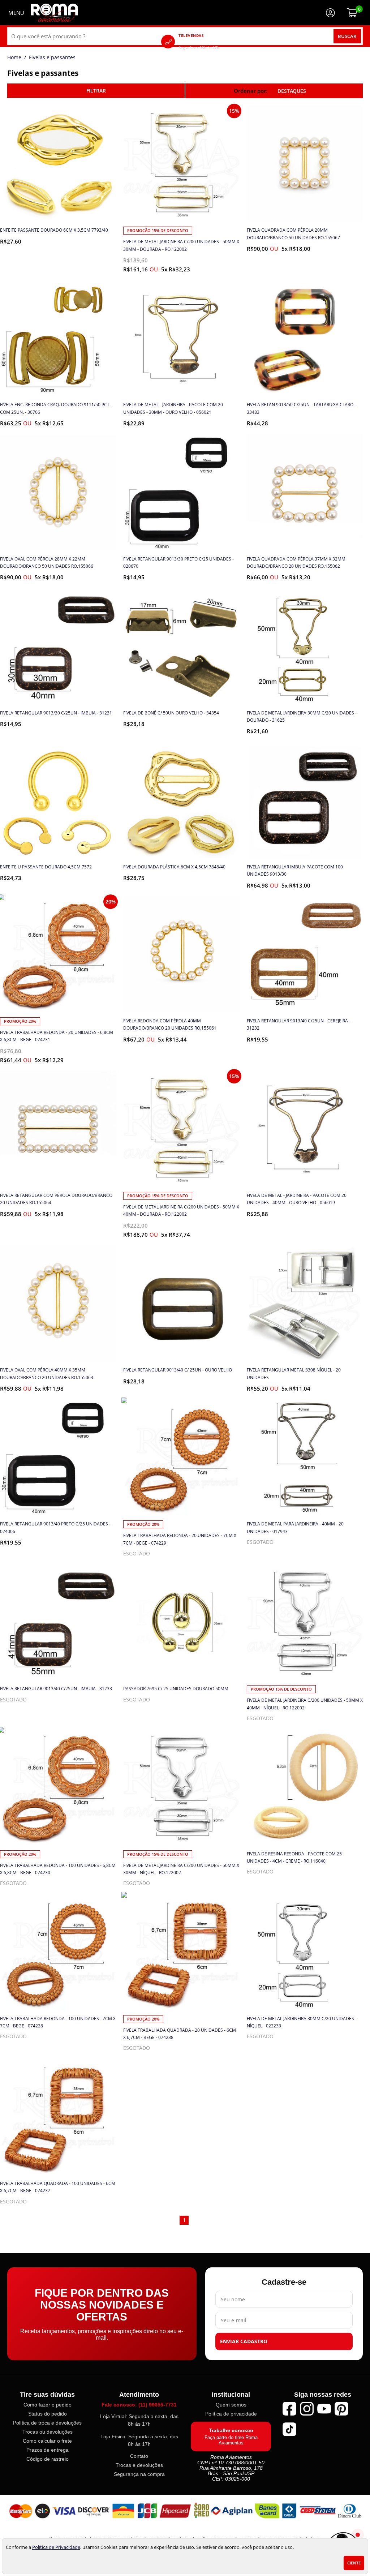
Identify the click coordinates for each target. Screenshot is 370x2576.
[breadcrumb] (14, 57)
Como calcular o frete (47, 2441)
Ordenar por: (251, 91)
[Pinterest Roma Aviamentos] (341, 2409)
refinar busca (96, 91)
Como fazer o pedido (48, 2405)
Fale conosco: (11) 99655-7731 (139, 2405)
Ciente (354, 2563)
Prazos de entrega (48, 2450)
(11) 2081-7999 (209, 41)
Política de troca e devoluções (47, 2423)
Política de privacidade (231, 2414)
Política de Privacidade (56, 2547)
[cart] (352, 13)
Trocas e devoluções (139, 2465)
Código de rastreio (48, 2459)
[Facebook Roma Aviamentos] (289, 2409)
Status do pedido (48, 2414)
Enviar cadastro (244, 2341)
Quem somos (231, 2405)
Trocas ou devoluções (48, 2432)
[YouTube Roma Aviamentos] (324, 2409)
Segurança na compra (139, 2474)
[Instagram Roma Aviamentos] (307, 2409)
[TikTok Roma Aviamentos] (289, 2429)
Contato (139, 2456)
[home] (54, 13)
